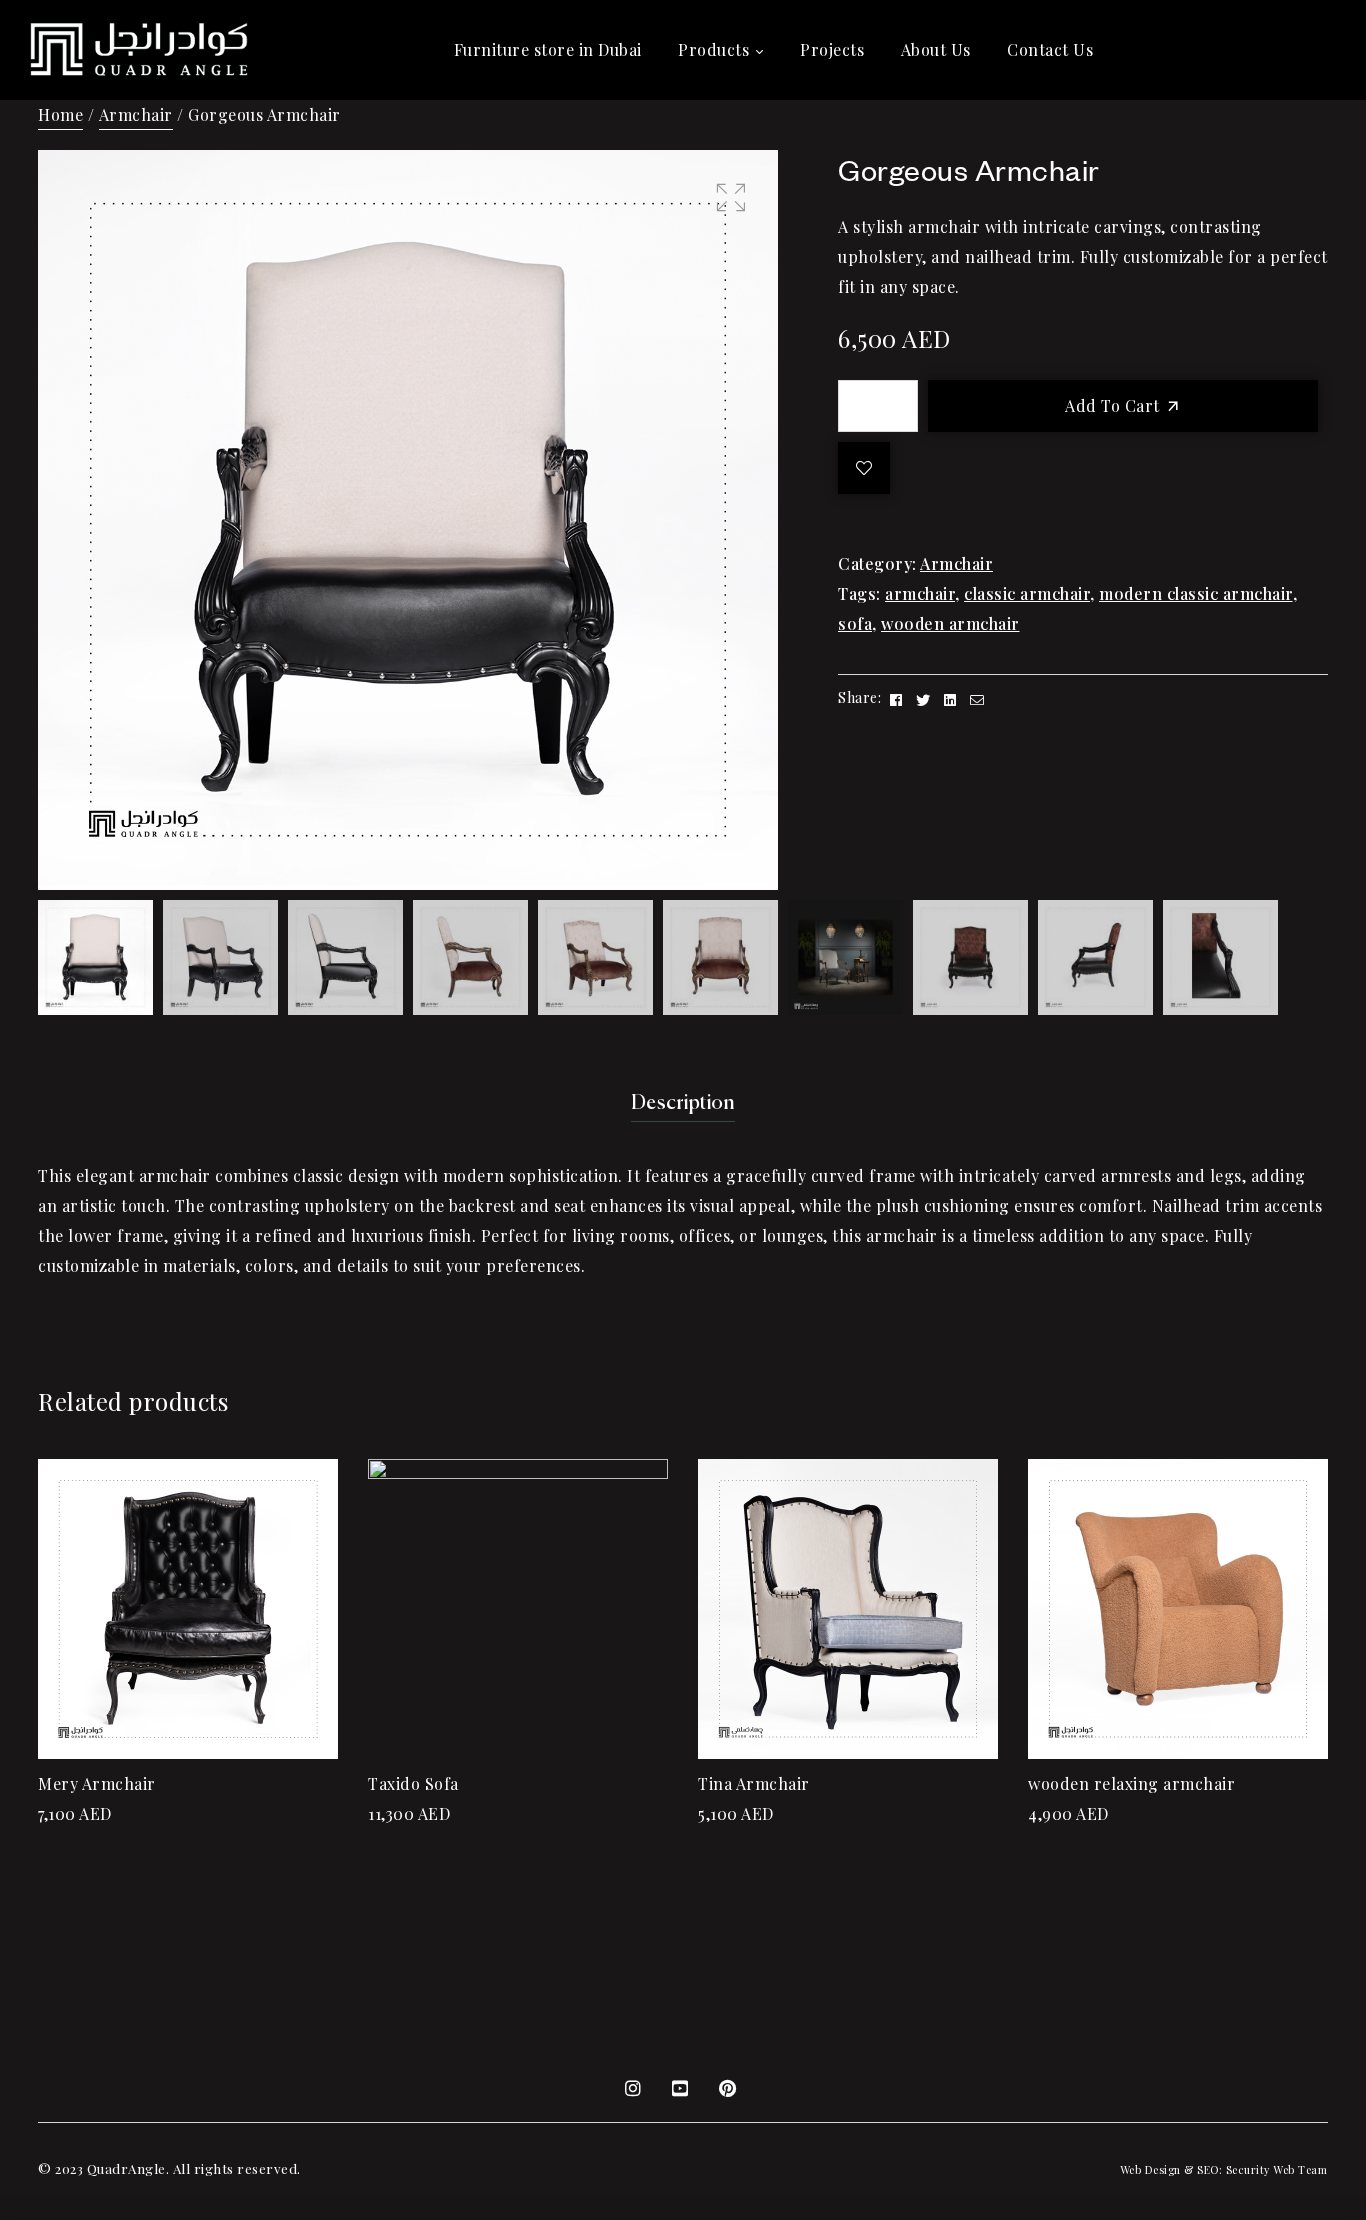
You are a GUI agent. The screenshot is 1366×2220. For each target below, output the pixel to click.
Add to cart (1112, 405)
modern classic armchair (1196, 593)
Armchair (136, 114)
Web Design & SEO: (1171, 2169)
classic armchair (1027, 593)
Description (683, 1103)
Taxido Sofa (413, 1783)
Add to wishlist (864, 468)
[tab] (683, 1104)
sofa (855, 623)
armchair (920, 593)
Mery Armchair (97, 1783)
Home (60, 114)
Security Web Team (1277, 2169)
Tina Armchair (754, 1783)
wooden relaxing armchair (1131, 1783)
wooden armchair (950, 623)
